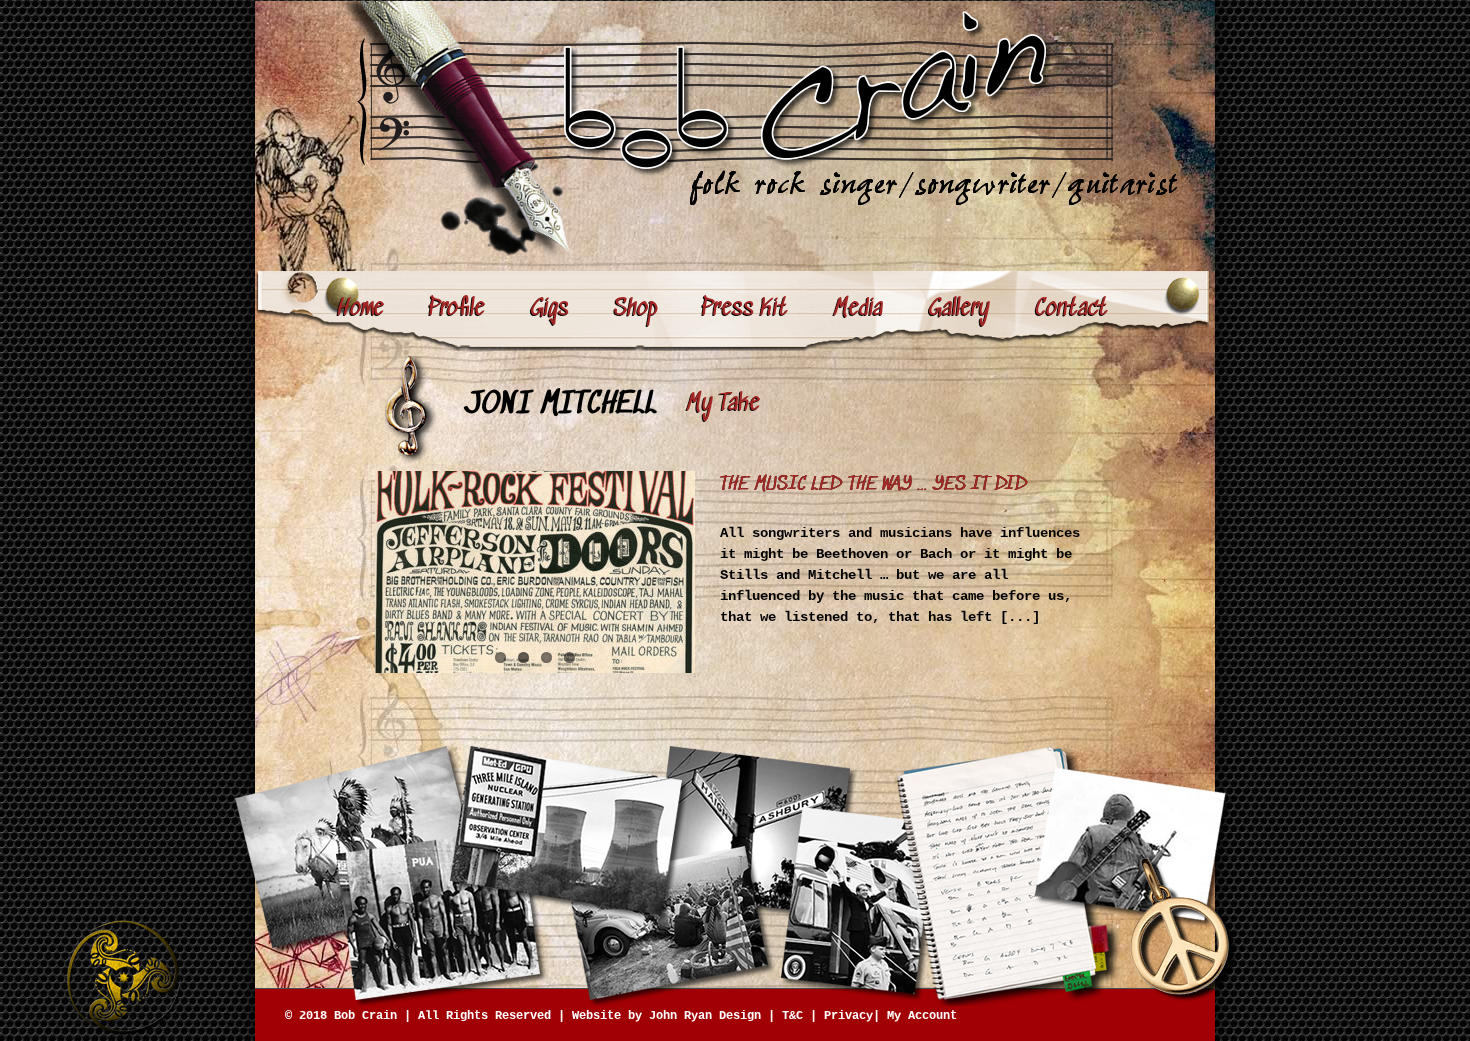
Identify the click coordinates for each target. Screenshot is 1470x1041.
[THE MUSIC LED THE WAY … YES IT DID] (535, 572)
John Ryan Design (705, 1016)
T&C (792, 1016)
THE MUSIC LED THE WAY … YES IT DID (874, 484)
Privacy (848, 1016)
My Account (922, 1016)
